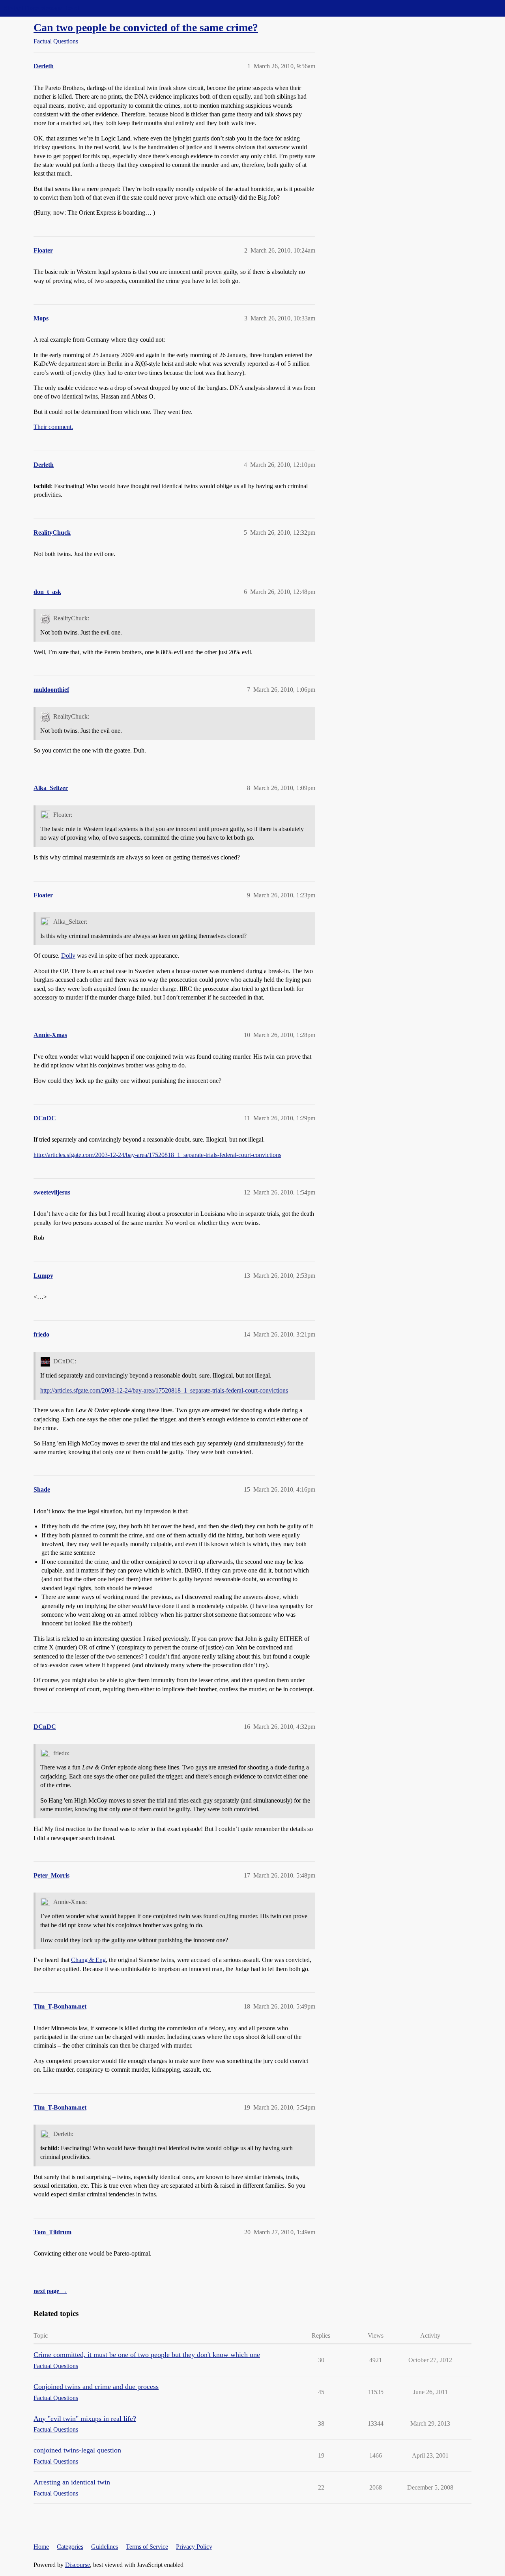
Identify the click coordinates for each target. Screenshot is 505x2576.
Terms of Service (147, 2547)
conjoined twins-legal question (77, 2450)
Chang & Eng (88, 1960)
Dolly (68, 956)
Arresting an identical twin (72, 2482)
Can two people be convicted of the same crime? (146, 27)
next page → (50, 2291)
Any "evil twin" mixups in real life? (85, 2419)
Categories (70, 2547)
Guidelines (105, 2547)
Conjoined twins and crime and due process (96, 2387)
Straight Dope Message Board (41, 8)
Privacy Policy (194, 2547)
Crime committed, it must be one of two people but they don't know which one (147, 2355)
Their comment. (53, 427)
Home (41, 2547)
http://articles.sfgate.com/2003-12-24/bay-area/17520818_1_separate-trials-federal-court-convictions (157, 1155)
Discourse (78, 2565)
